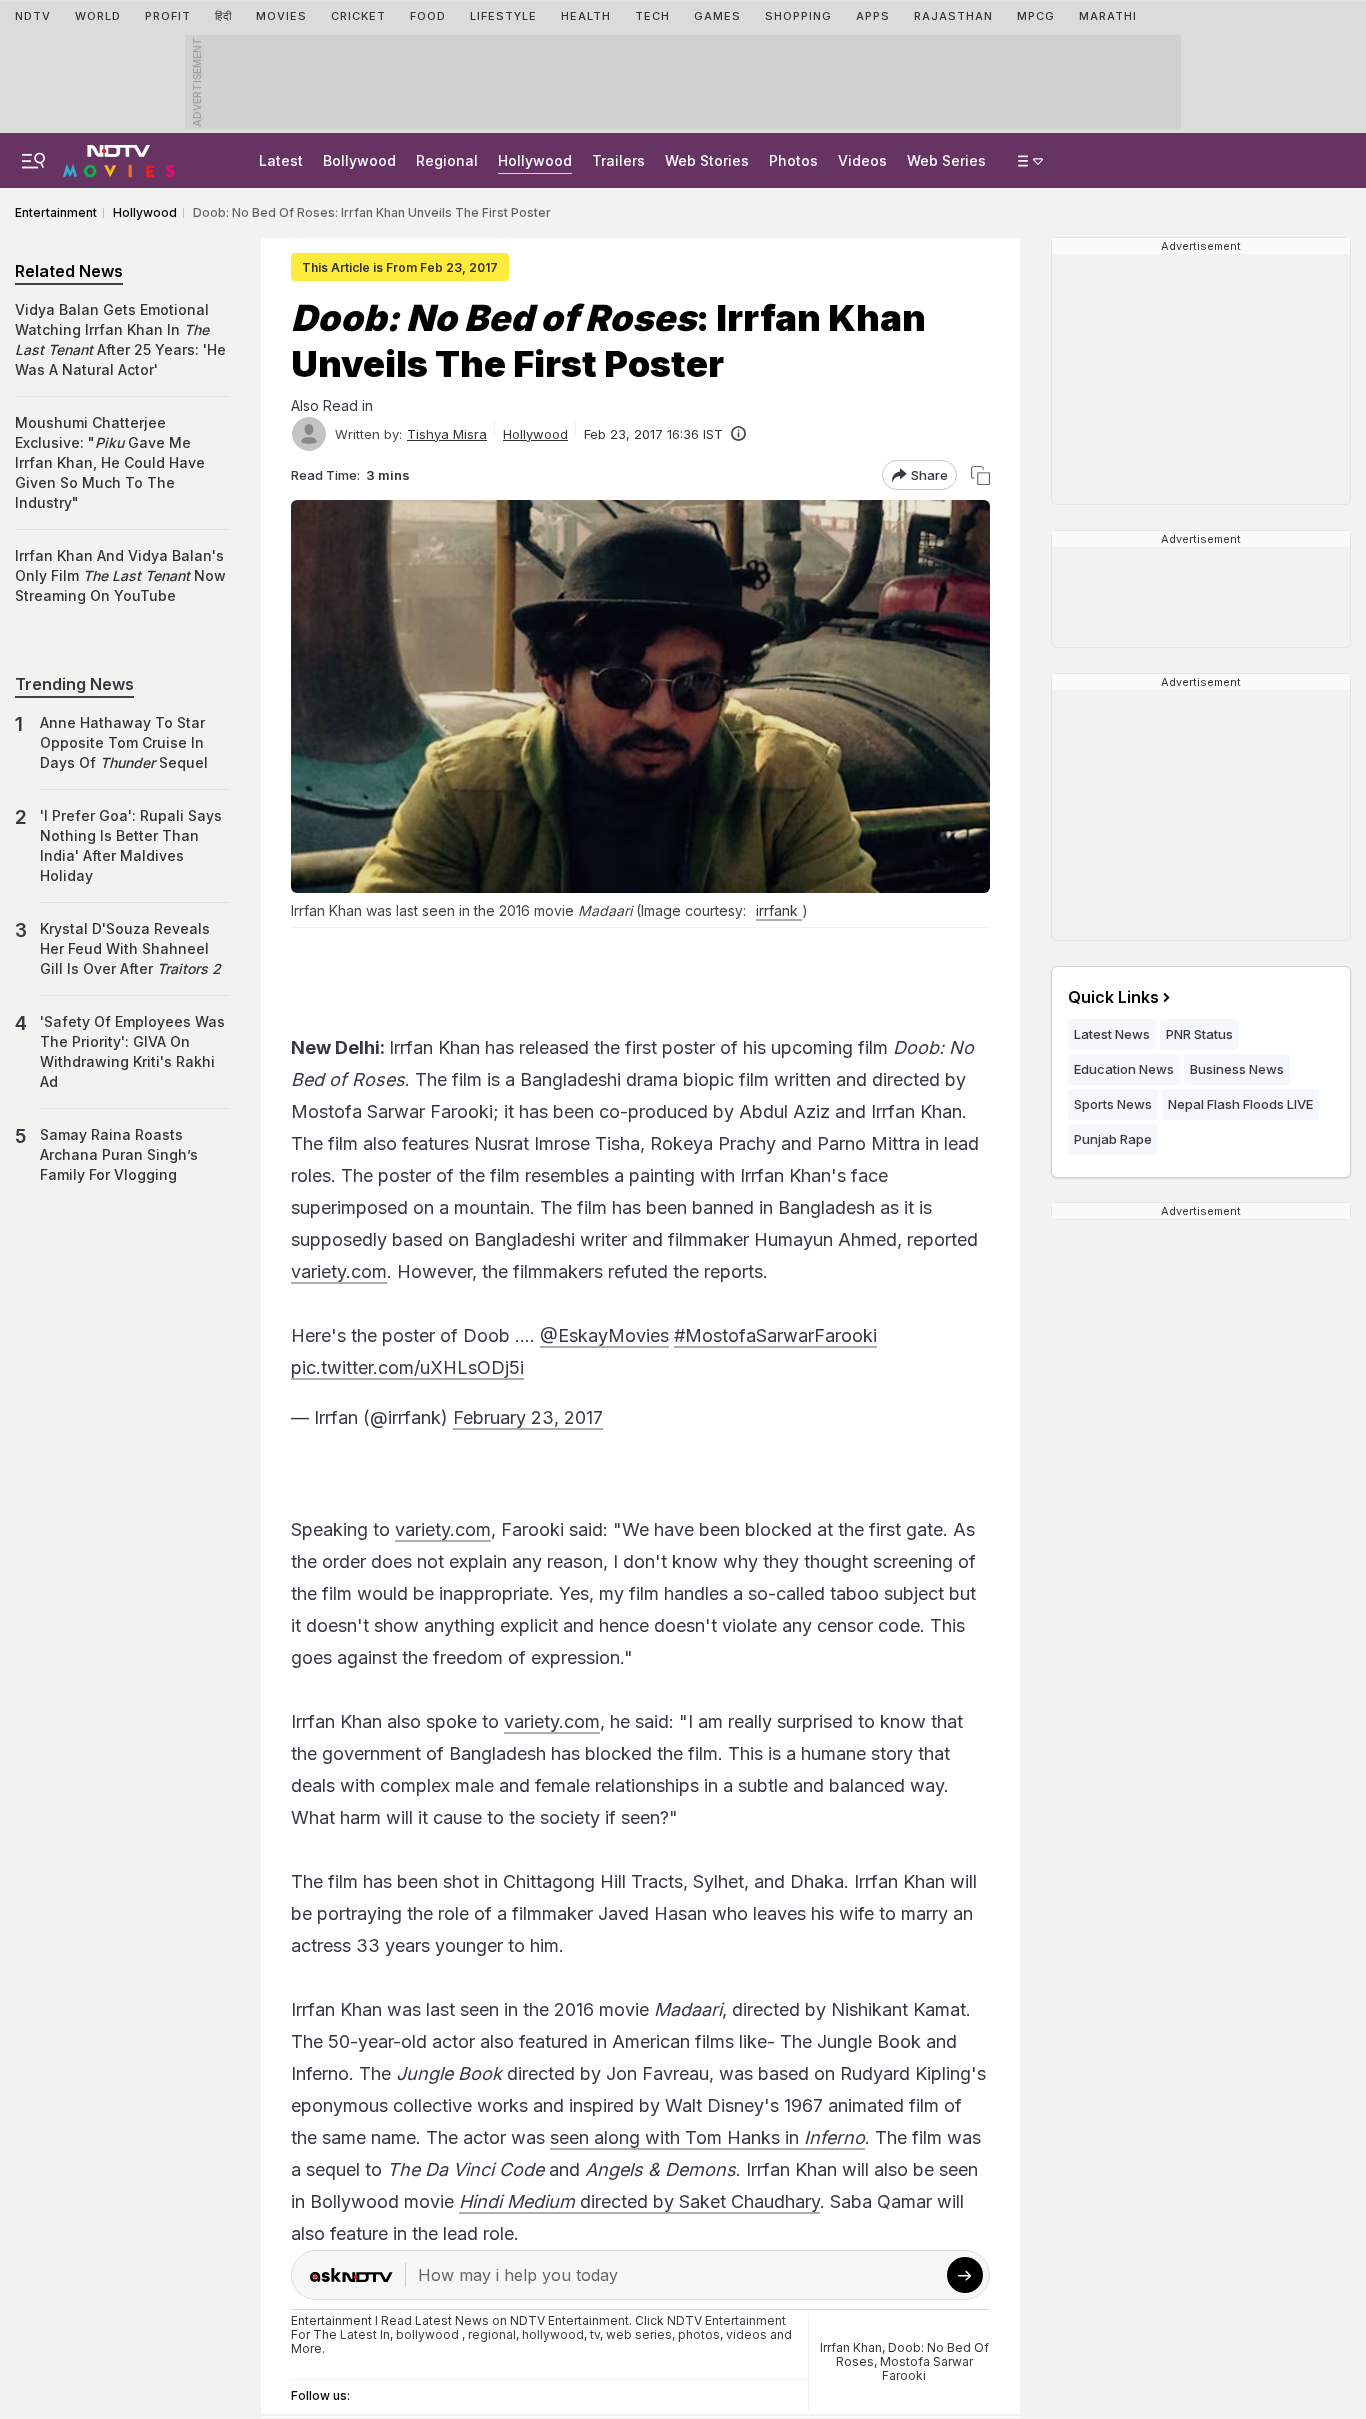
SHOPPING (798, 16)
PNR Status (1199, 1034)
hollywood (553, 2334)
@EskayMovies (604, 1335)
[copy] (980, 475)
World (98, 16)
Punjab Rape (1113, 1139)
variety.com (339, 1271)
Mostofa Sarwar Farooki (926, 2368)
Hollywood (535, 160)
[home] (119, 158)
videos (746, 2334)
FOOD (428, 16)
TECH (652, 16)
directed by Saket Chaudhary (639, 2201)
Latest (281, 160)
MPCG (1036, 16)
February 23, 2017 (528, 1417)
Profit (168, 16)
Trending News (74, 684)
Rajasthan (953, 16)
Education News (1124, 1069)
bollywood (427, 2334)
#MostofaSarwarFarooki (775, 1335)
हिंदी (223, 16)
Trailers (618, 160)
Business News (1237, 1069)
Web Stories (707, 160)
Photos (793, 160)
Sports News (1113, 1104)
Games (717, 16)
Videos (862, 160)
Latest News (1112, 1034)
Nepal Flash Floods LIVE (1240, 1104)
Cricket (358, 16)
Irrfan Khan (851, 2347)
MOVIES (281, 16)
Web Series (946, 160)
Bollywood (359, 160)
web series (639, 2334)
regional (492, 2334)
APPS (873, 16)
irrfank (779, 910)
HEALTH (586, 16)
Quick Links (1113, 997)
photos (699, 2334)
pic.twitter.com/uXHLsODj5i (407, 1367)
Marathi (1108, 16)
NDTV (33, 16)
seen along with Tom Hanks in (707, 2137)
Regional (447, 160)
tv (595, 2334)
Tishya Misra (447, 434)
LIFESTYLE (503, 16)
